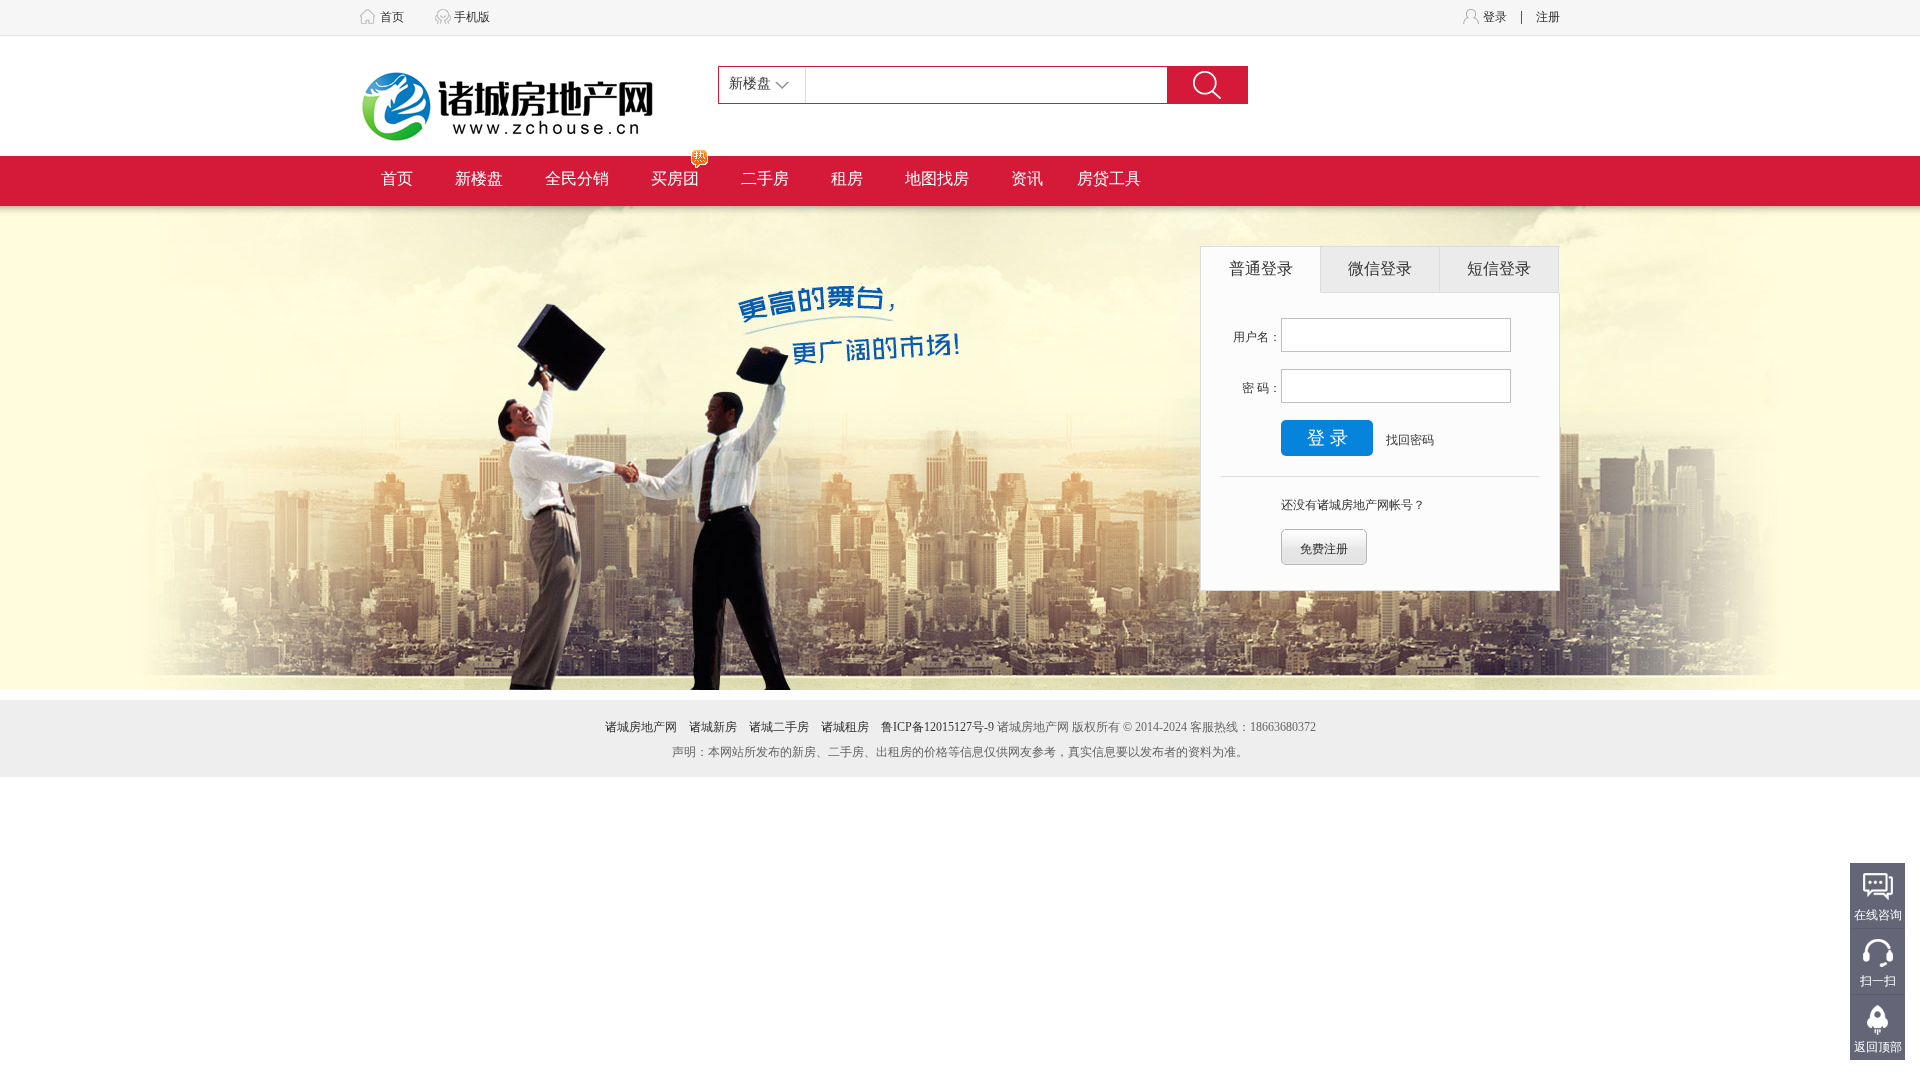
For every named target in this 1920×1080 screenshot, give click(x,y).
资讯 (1027, 178)
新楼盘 (479, 178)
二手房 (765, 178)
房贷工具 (1109, 178)
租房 (847, 178)
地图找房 (937, 178)
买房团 (675, 178)
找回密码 (1410, 440)
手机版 (472, 17)
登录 (1495, 17)
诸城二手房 (779, 727)
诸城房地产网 (641, 727)
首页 (392, 17)
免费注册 (1324, 549)
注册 (1548, 17)
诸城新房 (713, 727)
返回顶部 (1878, 1047)
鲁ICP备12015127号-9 (937, 727)
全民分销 (577, 178)
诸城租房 (845, 727)
